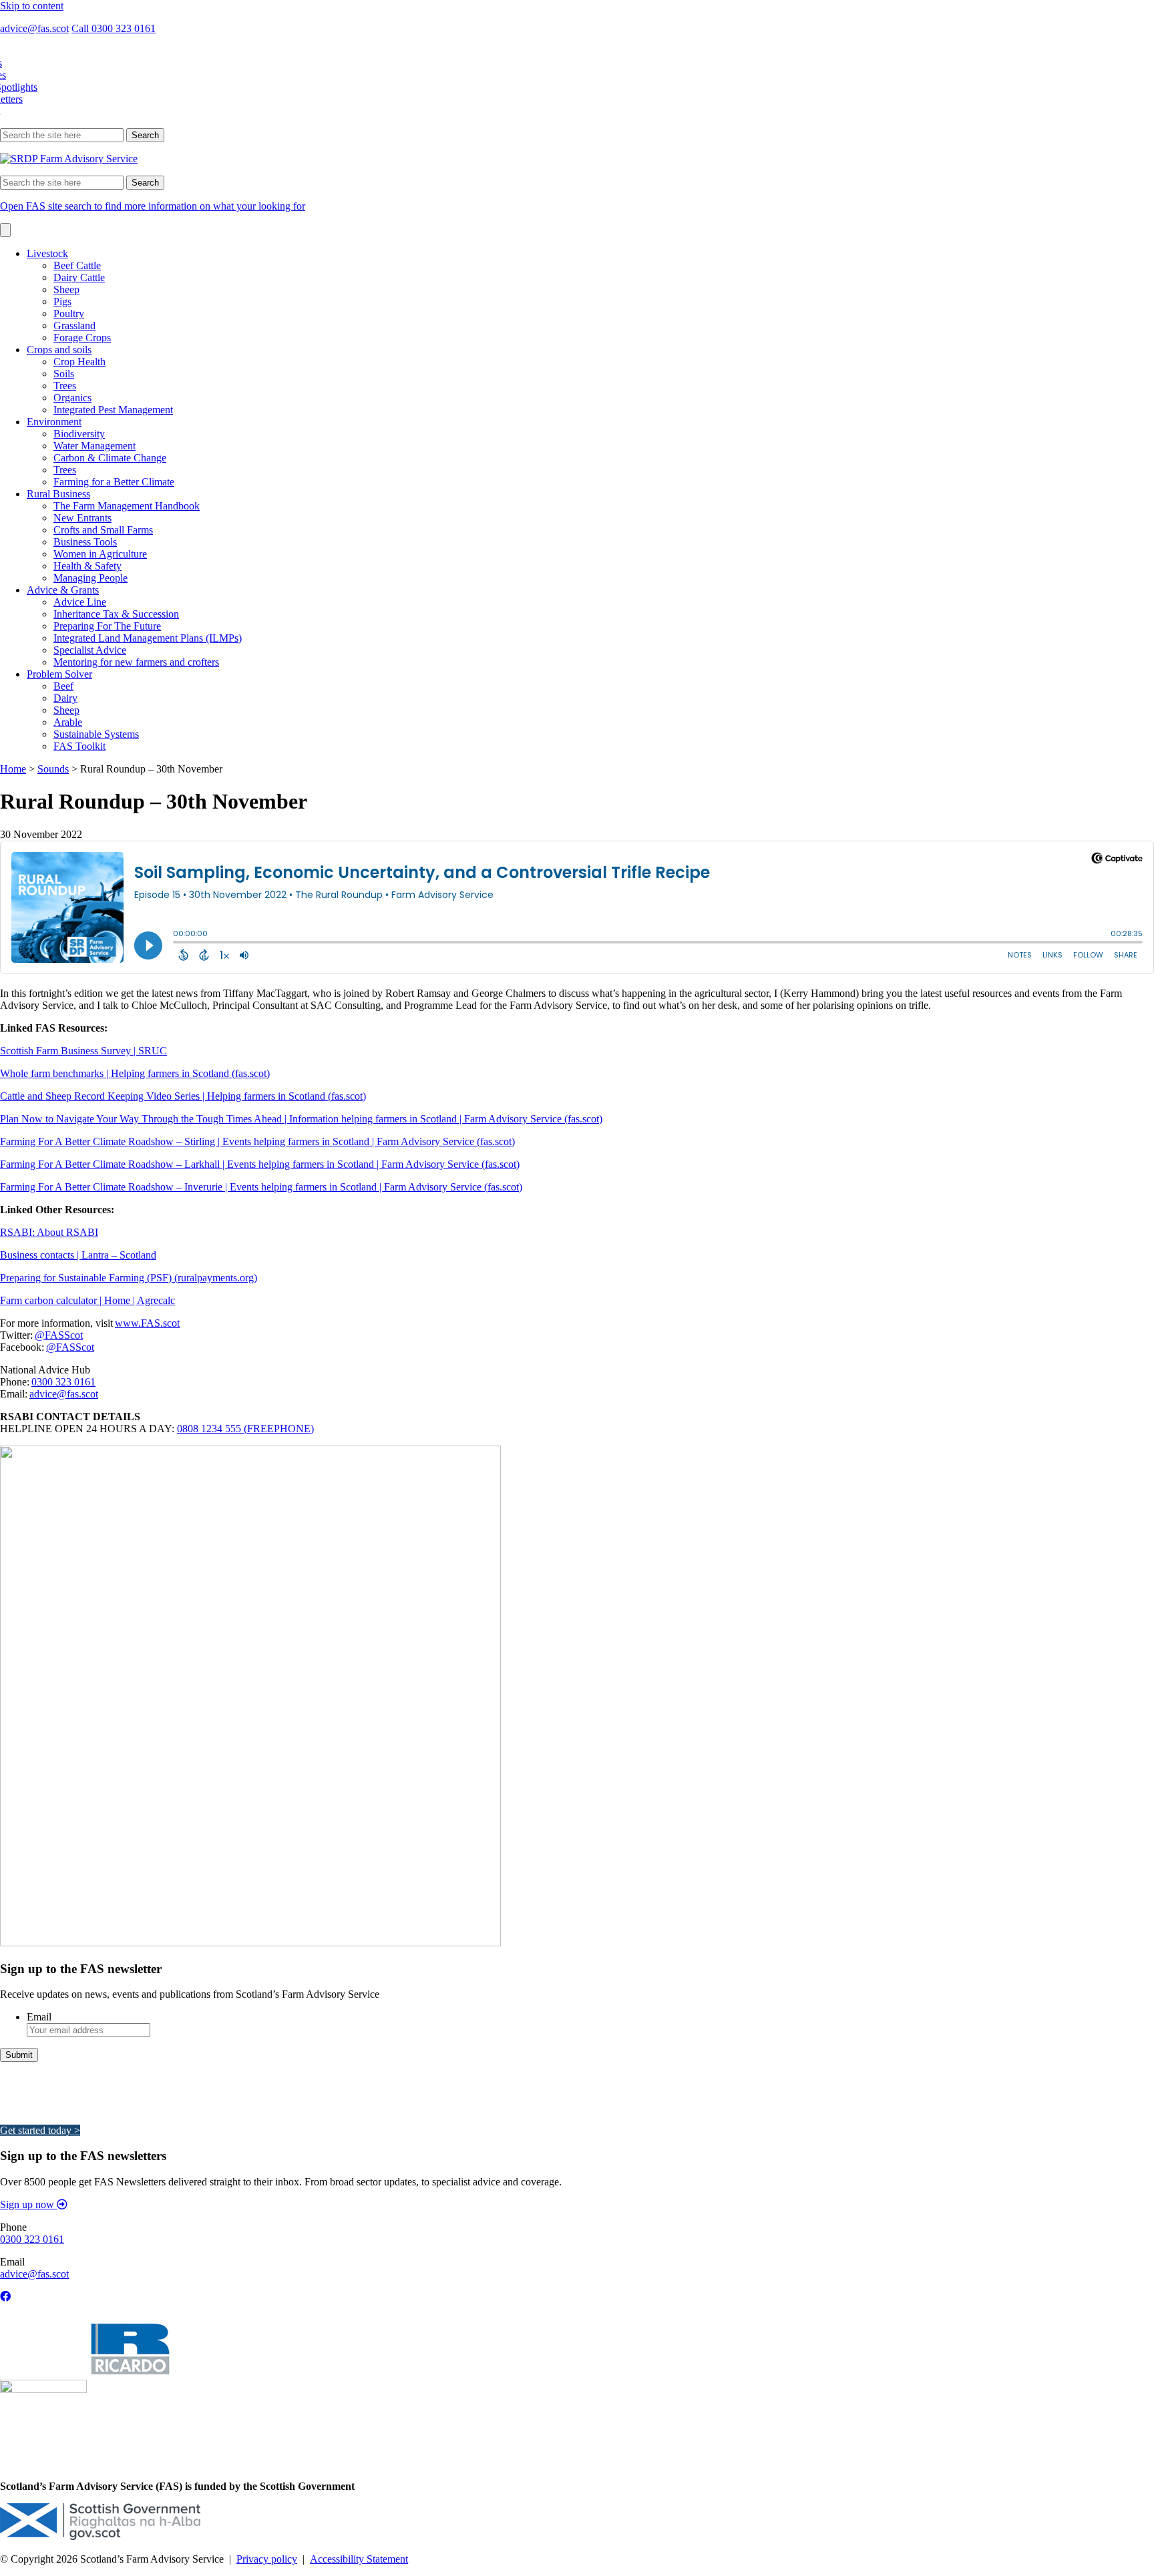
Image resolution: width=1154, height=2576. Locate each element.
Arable (68, 722)
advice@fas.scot (34, 28)
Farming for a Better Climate (114, 482)
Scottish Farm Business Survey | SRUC (83, 1051)
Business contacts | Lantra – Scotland (78, 1255)
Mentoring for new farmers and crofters (136, 662)
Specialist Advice (90, 650)
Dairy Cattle (79, 277)
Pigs (62, 301)
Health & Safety (87, 566)
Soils (64, 374)
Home (13, 769)
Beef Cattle (77, 265)
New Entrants (82, 518)
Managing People (90, 578)
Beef (63, 686)
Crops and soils (59, 350)
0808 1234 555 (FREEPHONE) (245, 1429)
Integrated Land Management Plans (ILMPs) (148, 638)
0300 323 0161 (63, 1382)
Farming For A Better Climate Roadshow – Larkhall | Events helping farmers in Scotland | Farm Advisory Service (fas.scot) (260, 1164)
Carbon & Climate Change (110, 458)
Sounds (53, 769)
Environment (54, 422)
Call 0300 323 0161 (114, 28)
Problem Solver (59, 674)
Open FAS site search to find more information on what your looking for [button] (153, 206)
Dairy (65, 698)
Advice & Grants (63, 590)
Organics (72, 398)
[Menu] (5, 230)
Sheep (66, 289)
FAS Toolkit (79, 746)
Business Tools (85, 542)
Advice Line (80, 602)
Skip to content (32, 6)
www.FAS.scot (147, 1323)
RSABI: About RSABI (49, 1232)
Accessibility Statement (359, 2559)
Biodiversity (79, 434)
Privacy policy (267, 2559)
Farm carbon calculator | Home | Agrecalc (87, 1300)
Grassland (74, 326)
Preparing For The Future (107, 626)
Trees (65, 386)
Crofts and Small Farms (103, 530)
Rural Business (58, 494)
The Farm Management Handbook (127, 506)
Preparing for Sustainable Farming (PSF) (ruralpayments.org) (129, 1278)
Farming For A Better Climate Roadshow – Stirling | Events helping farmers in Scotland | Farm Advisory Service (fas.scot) (257, 1141)
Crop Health (79, 362)
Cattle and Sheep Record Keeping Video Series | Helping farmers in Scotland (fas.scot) (183, 1096)
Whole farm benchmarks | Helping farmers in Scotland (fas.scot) (135, 1073)
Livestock (47, 253)
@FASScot (59, 1335)
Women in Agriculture (100, 554)
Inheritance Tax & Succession (116, 614)
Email (39, 2017)
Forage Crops (82, 338)
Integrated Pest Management (113, 410)
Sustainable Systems (96, 734)
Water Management (94, 446)
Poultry (69, 313)
